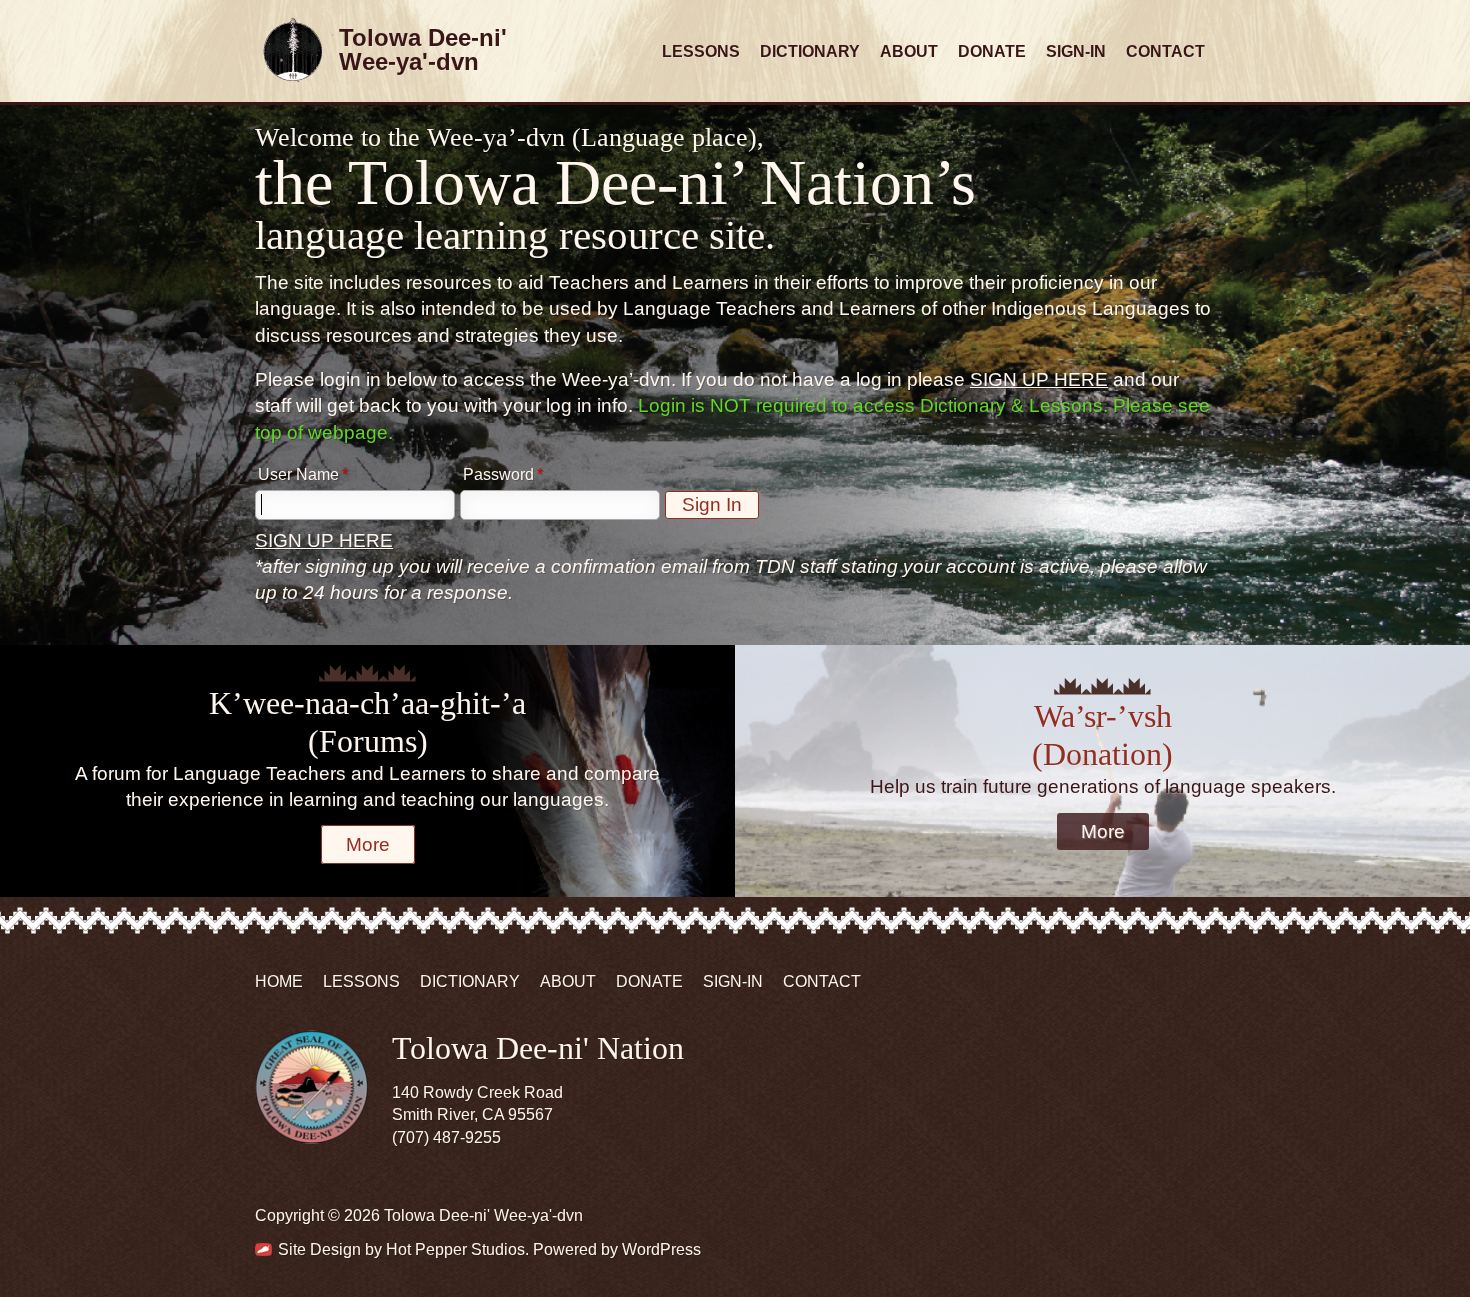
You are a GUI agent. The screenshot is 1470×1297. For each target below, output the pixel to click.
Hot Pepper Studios (455, 1249)
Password (498, 474)
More (368, 844)
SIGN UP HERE (1039, 379)
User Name (298, 474)
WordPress (661, 1249)
